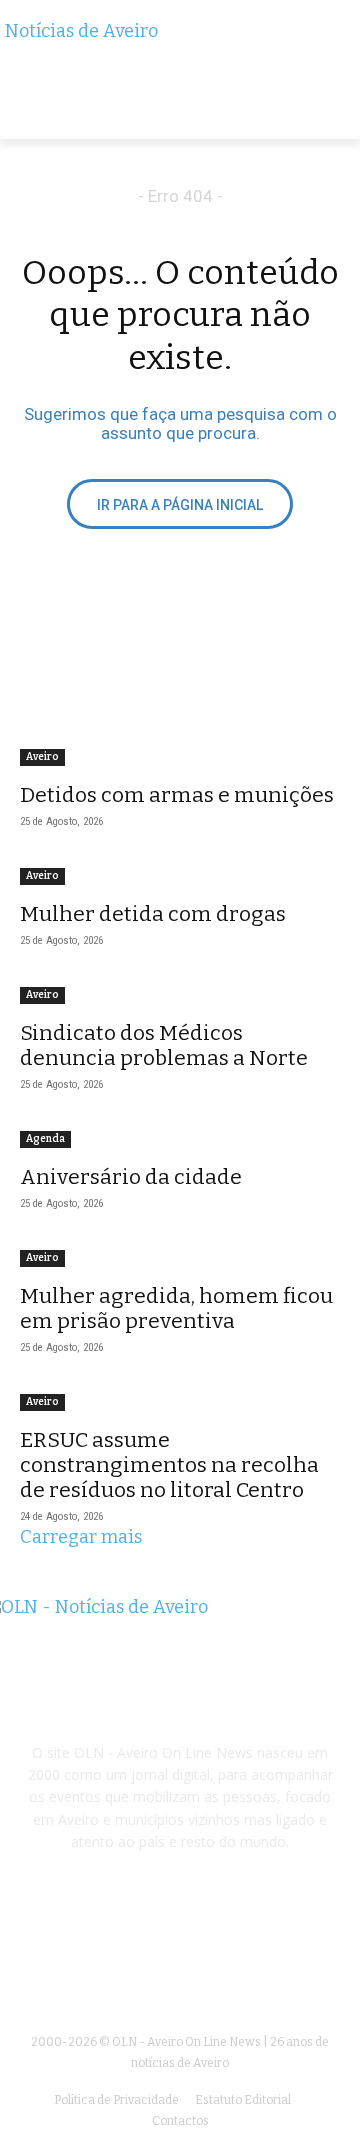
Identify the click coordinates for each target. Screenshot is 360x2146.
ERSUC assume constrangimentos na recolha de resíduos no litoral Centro (169, 1465)
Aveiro (42, 757)
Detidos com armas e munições (177, 795)
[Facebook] (179, 1953)
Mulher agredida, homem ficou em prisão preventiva (176, 1308)
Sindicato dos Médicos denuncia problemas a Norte (164, 1045)
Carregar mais (81, 1537)
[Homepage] (180, 80)
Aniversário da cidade (131, 1177)
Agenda (45, 1139)
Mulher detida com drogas (153, 914)
